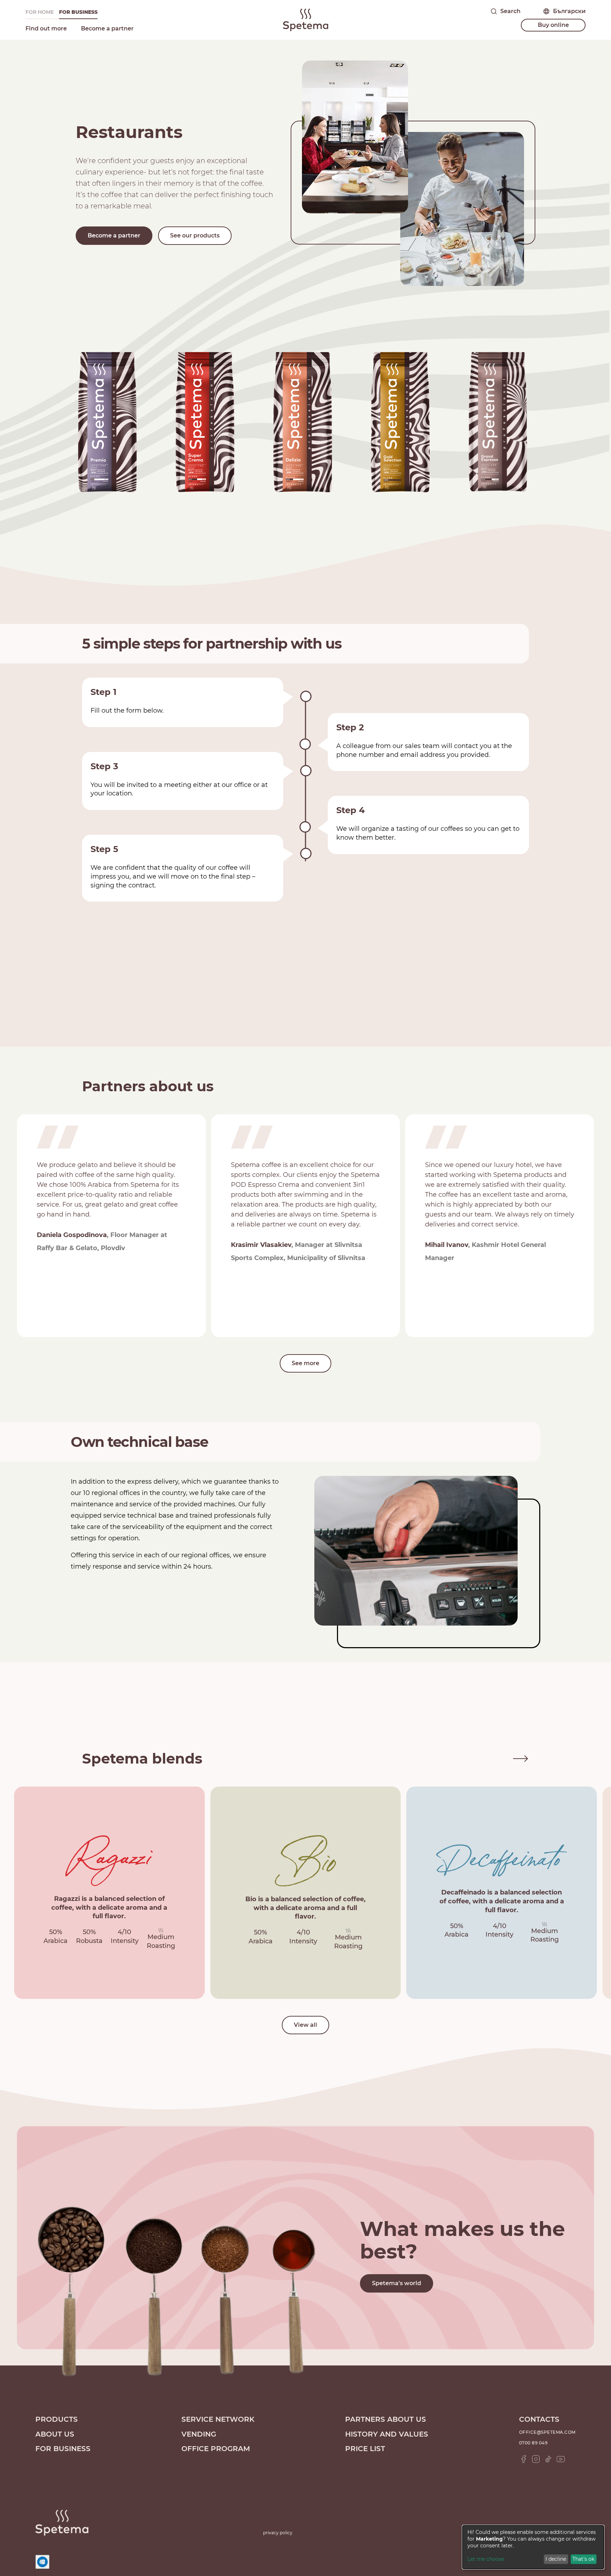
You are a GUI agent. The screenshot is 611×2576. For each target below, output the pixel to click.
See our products (195, 235)
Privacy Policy (278, 2533)
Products (57, 2419)
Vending (199, 2434)
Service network (218, 2419)
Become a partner (107, 28)
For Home (40, 12)
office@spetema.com (547, 2432)
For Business (78, 12)
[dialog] (533, 2547)
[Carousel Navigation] (509, 1758)
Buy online (553, 25)
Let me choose (486, 2559)
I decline (556, 2559)
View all (305, 2025)
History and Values (387, 2434)
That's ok (583, 2559)
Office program (216, 2449)
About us (55, 2434)
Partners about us (386, 2419)
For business (63, 2449)
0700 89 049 (533, 2443)
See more (305, 1363)
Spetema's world (397, 2283)
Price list (365, 2449)
